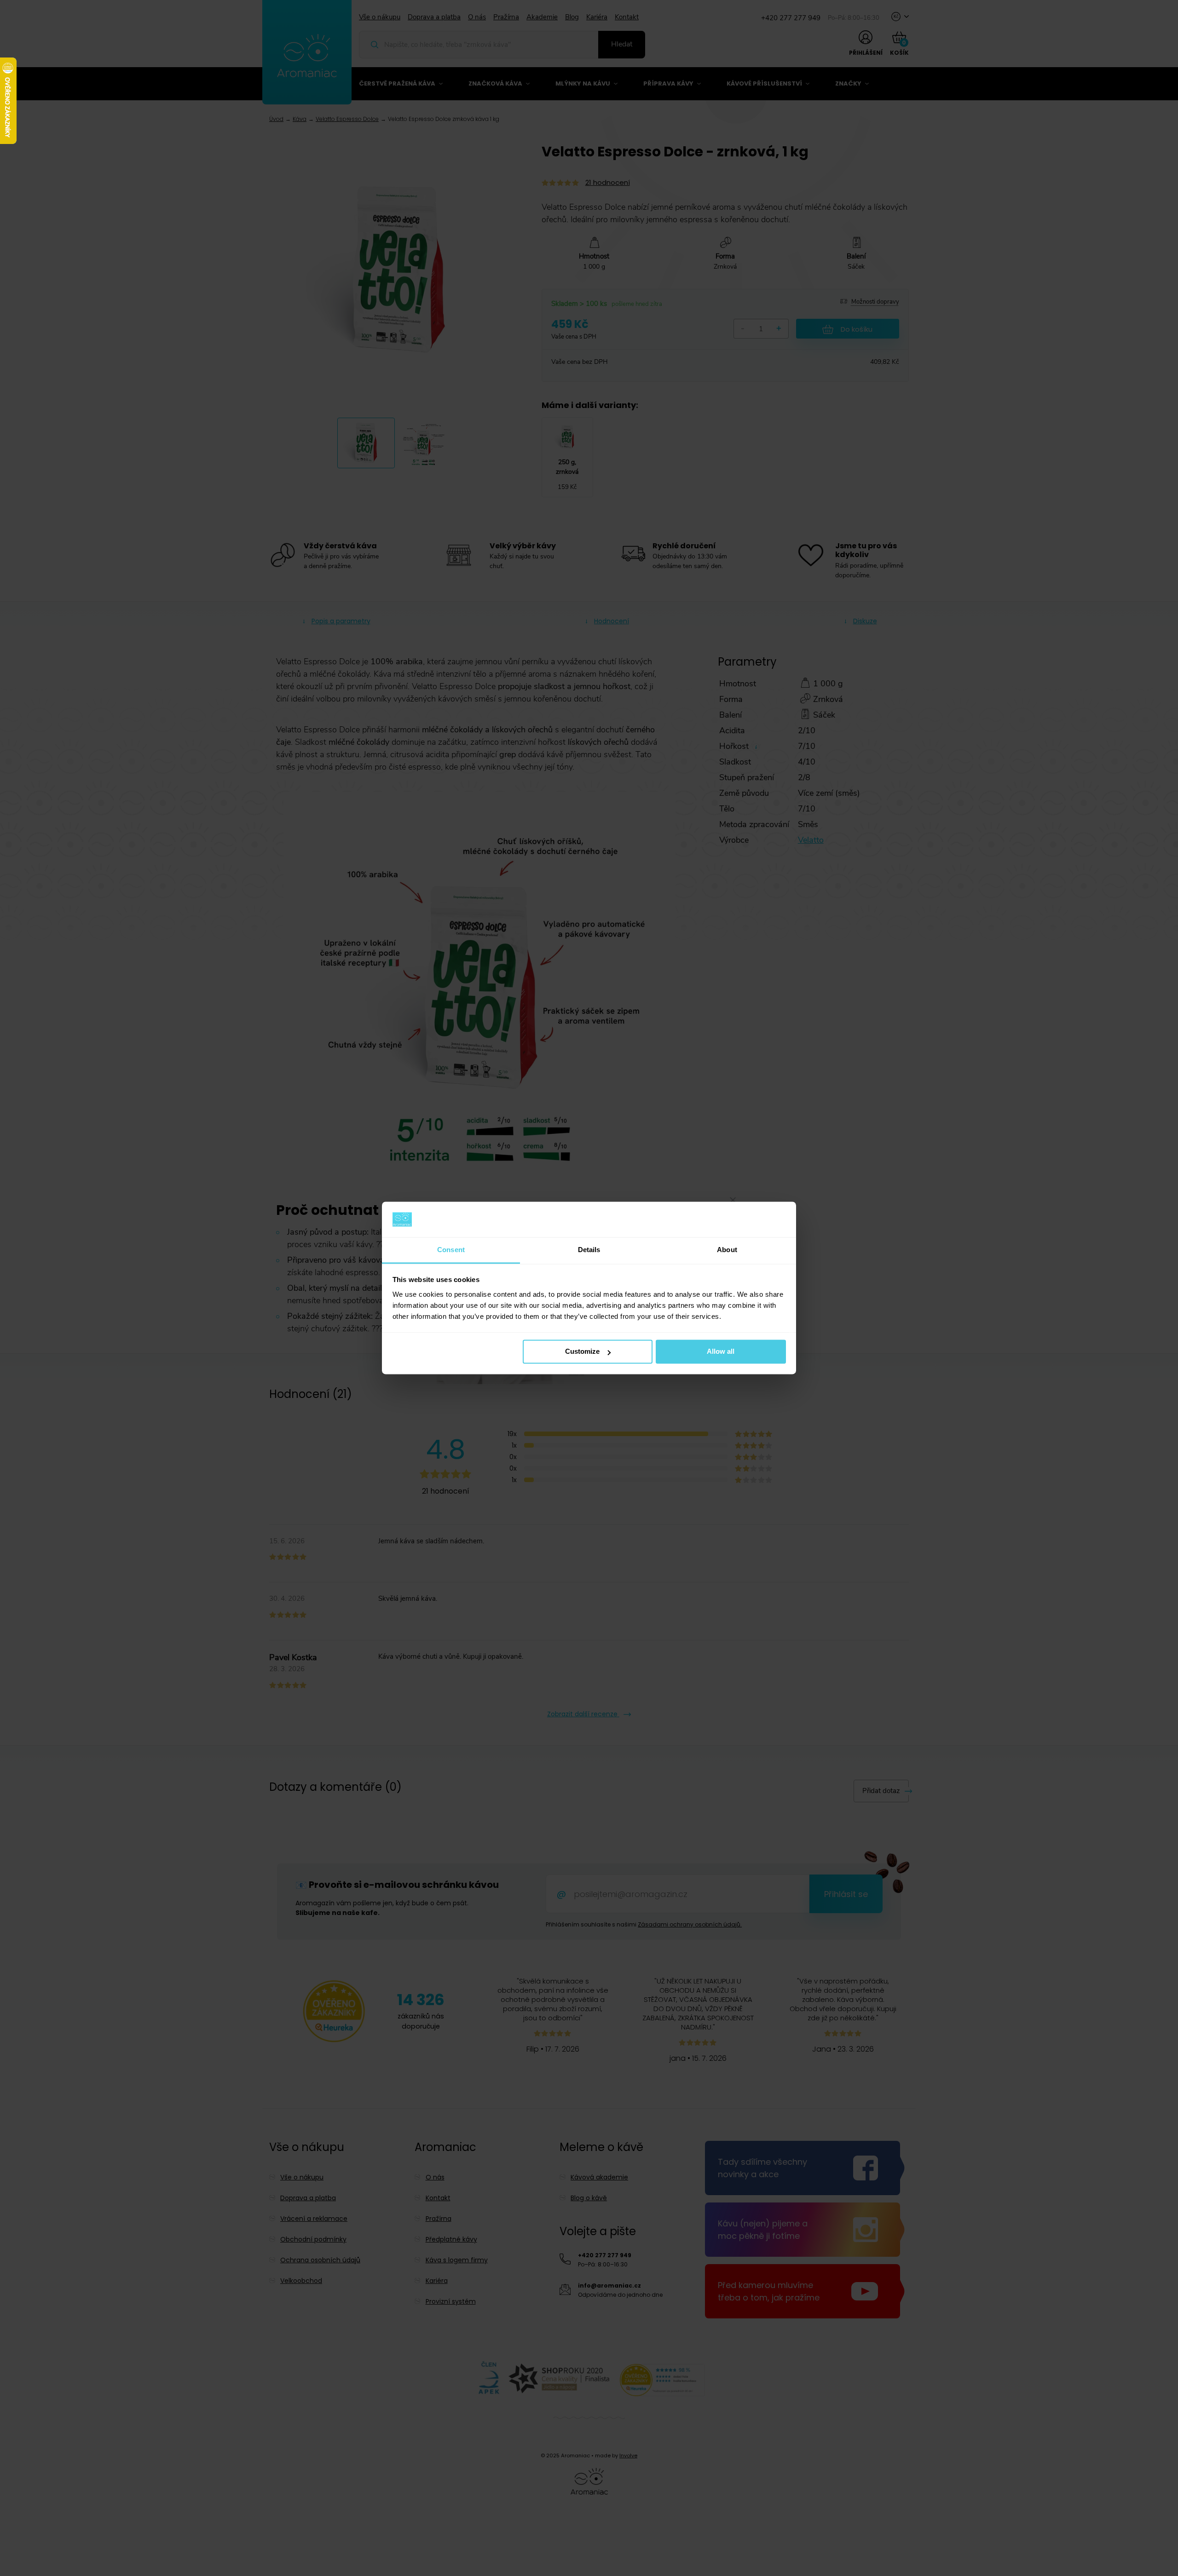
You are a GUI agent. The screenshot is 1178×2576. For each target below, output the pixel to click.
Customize (582, 1352)
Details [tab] (589, 1250)
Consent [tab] (451, 1250)
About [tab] (727, 1250)
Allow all (721, 1352)
